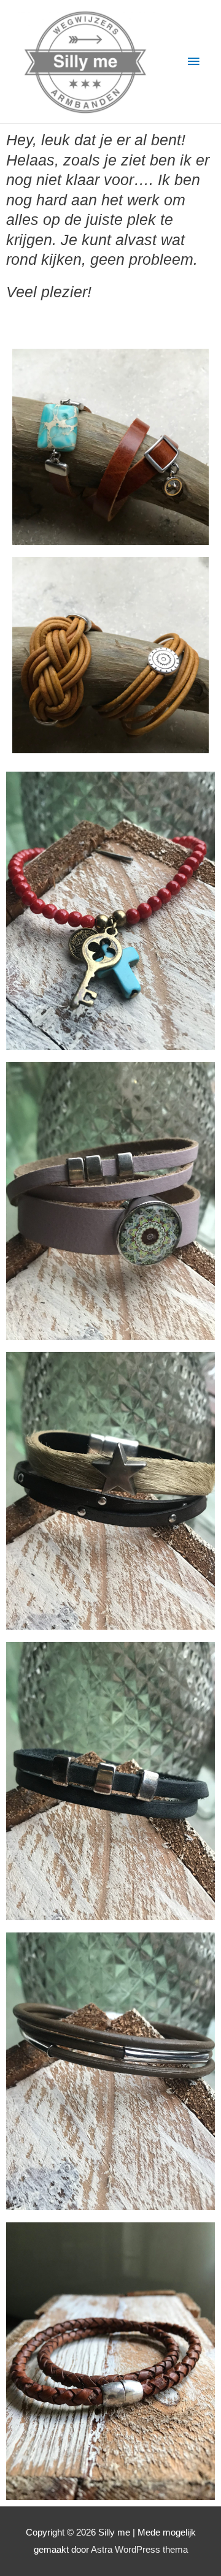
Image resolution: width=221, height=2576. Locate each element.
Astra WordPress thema (139, 2550)
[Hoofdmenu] (193, 62)
